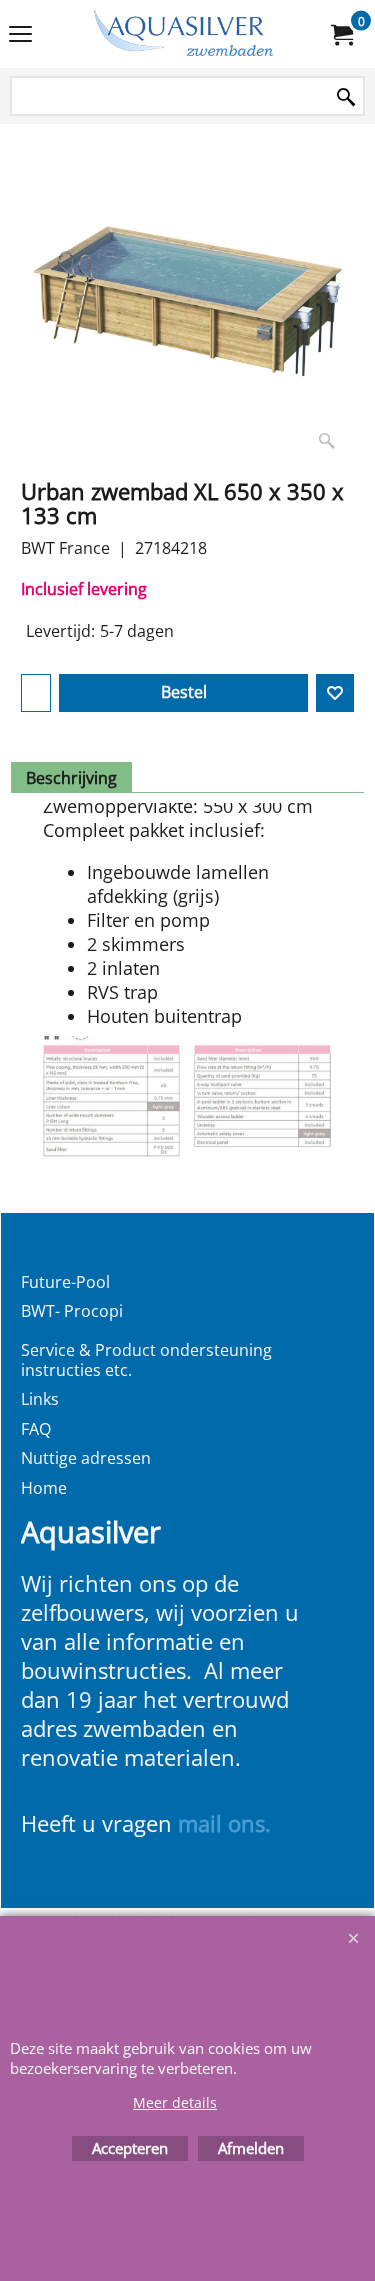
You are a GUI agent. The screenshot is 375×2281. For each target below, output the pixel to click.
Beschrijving (71, 778)
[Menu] (20, 36)
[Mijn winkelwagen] (341, 34)
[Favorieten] (335, 693)
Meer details (175, 2102)
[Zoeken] (346, 97)
